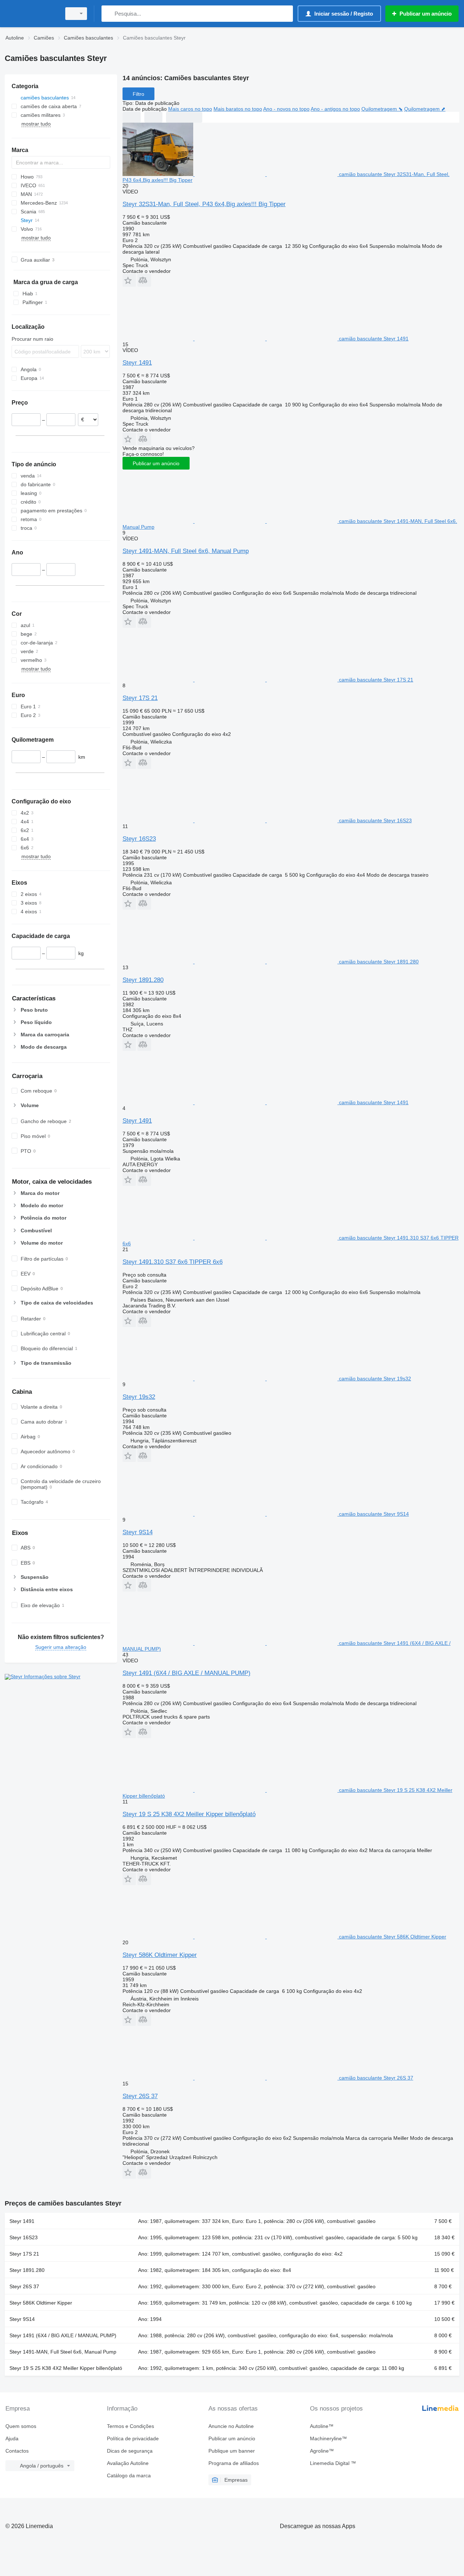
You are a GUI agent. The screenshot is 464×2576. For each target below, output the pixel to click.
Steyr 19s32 (139, 1397)
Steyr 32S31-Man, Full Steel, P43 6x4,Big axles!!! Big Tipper (204, 204)
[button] (129, 280)
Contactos (17, 2451)
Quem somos (21, 2426)
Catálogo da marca (129, 2475)
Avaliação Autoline (128, 2463)
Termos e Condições (130, 2426)
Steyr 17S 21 (140, 698)
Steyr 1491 (137, 363)
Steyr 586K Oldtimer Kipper (160, 1955)
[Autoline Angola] (31, 14)
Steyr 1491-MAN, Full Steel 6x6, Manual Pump (186, 551)
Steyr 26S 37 (140, 2096)
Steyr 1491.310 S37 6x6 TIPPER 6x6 (173, 1262)
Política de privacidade (133, 2438)
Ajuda (12, 2438)
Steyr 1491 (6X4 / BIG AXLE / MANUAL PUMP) (187, 1673)
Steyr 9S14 (138, 1532)
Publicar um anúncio (156, 463)
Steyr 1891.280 (143, 980)
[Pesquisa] (109, 14)
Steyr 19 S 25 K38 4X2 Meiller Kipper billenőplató (189, 1814)
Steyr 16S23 (139, 839)
